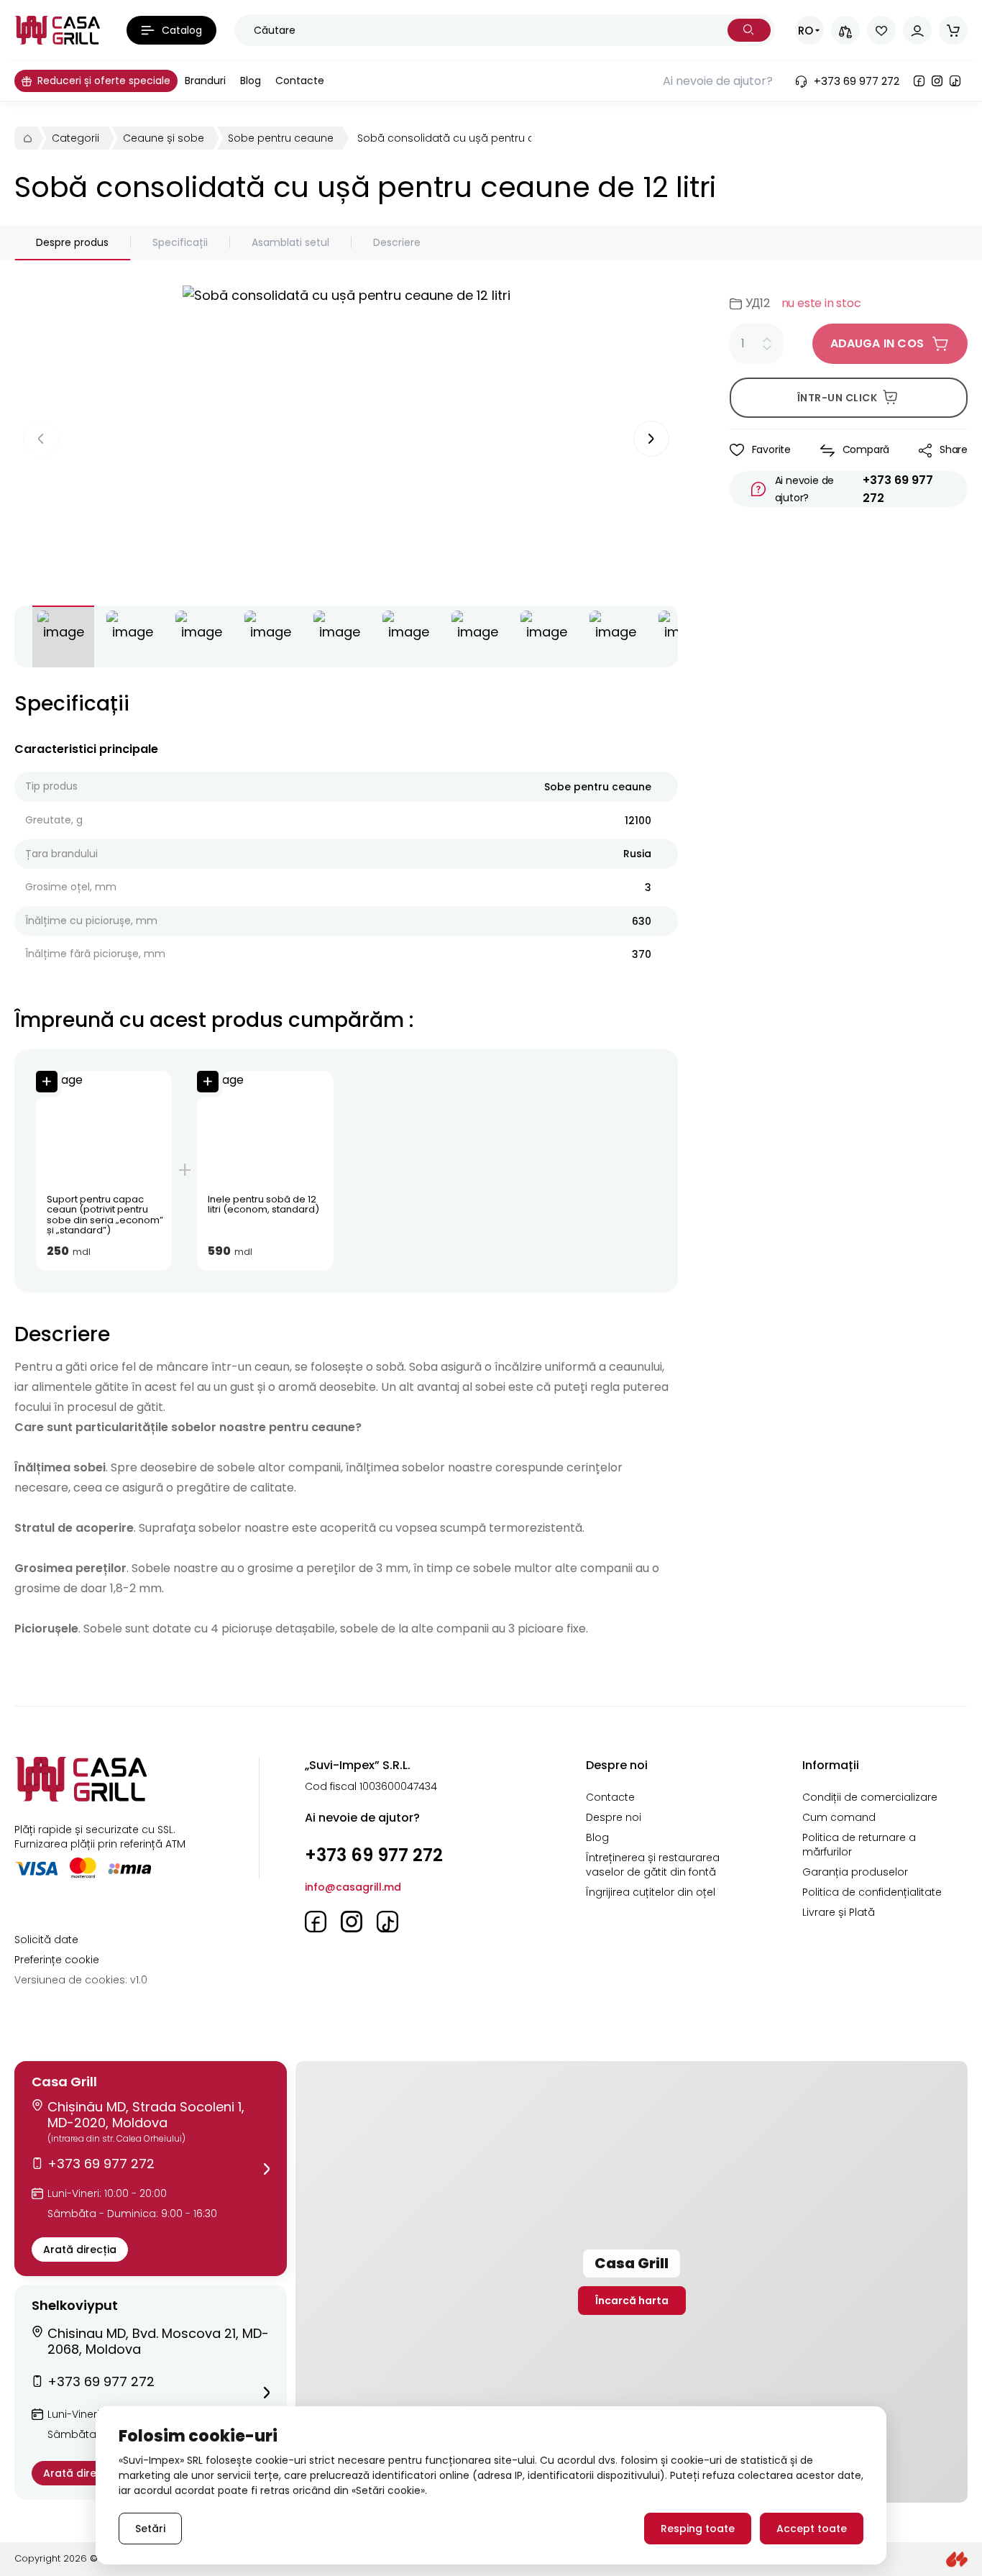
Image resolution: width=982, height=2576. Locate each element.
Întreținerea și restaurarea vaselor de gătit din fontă (653, 1865)
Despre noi (614, 1817)
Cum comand (839, 1817)
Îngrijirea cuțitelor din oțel (651, 1892)
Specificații (180, 242)
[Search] (749, 30)
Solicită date (46, 1940)
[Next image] (651, 439)
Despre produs (72, 242)
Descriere (397, 242)
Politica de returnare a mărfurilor (859, 1845)
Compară (866, 449)
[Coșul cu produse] (953, 30)
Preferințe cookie (57, 1960)
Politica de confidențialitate (872, 1892)
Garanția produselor (855, 1872)
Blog (597, 1837)
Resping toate (698, 2529)
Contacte (610, 1797)
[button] (151, 2169)
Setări (150, 2529)
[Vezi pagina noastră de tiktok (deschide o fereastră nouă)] (955, 81)
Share (954, 449)
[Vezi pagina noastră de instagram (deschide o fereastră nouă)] (937, 81)
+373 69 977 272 (898, 489)
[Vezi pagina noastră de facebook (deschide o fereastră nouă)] (919, 81)
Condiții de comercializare (870, 1797)
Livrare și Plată (839, 1912)
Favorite (771, 449)
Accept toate (812, 2529)
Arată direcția (80, 2250)
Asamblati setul (290, 242)
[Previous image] (41, 439)
